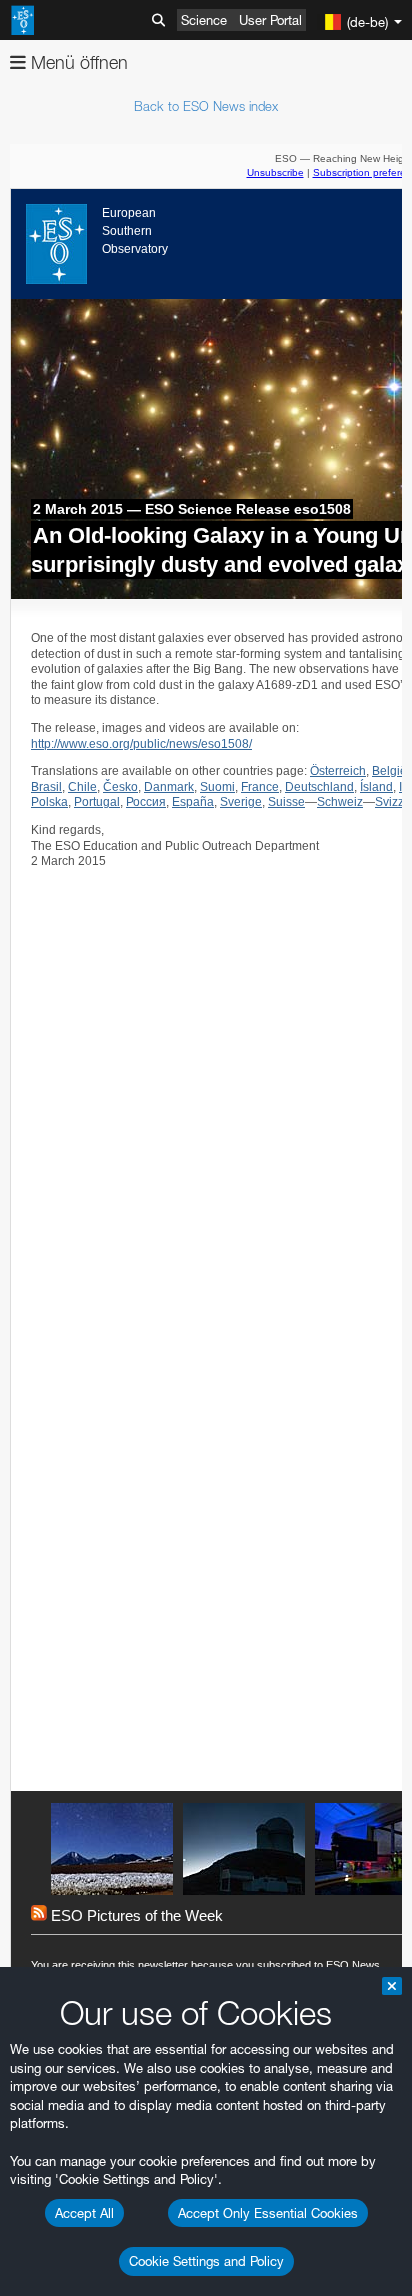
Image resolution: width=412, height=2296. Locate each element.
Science (204, 20)
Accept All (84, 2213)
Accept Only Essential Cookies (268, 2213)
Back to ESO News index (206, 106)
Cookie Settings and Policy (206, 2261)
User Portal (270, 20)
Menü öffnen (77, 62)
